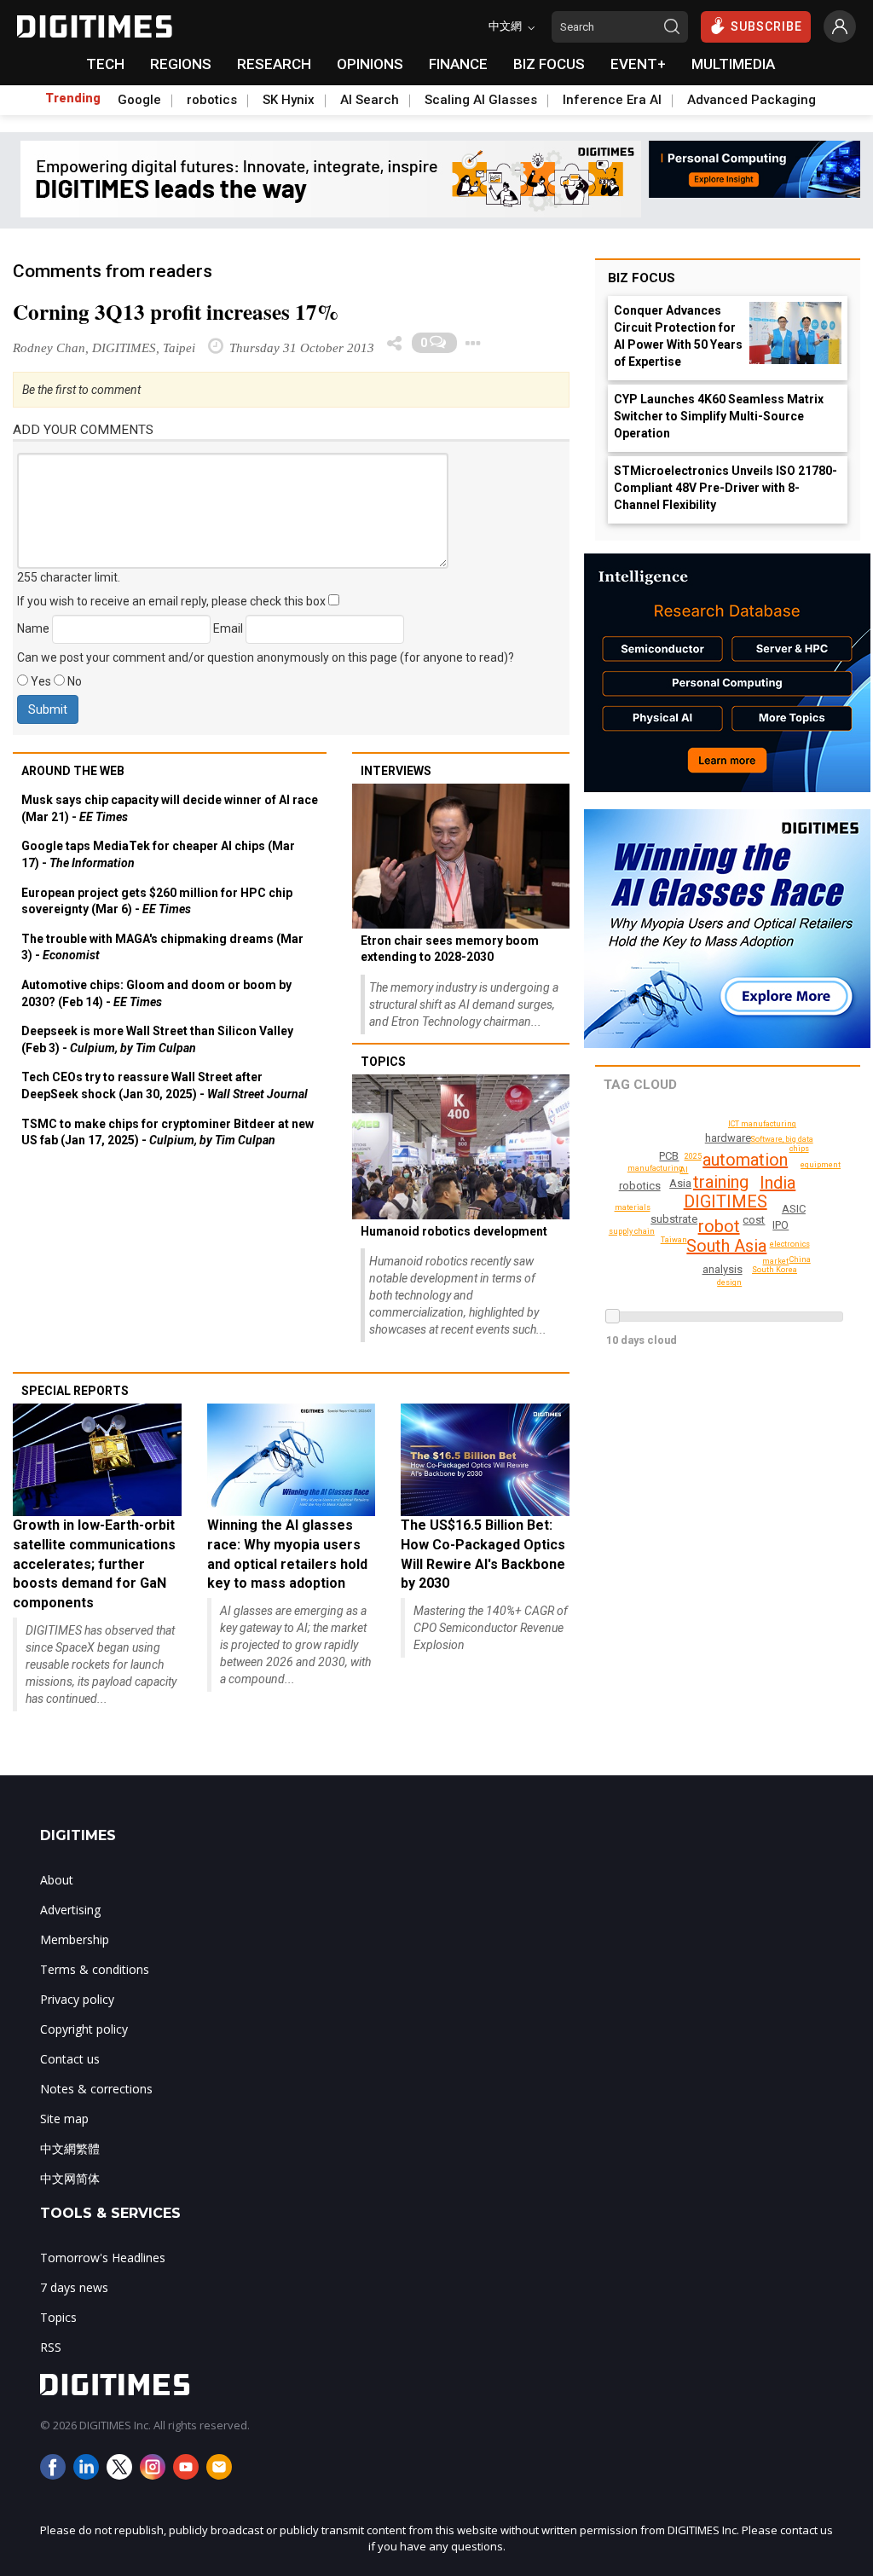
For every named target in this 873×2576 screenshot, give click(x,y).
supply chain (632, 1231)
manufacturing (655, 1168)
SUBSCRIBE (766, 26)
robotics (212, 100)
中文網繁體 (70, 2148)
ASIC (794, 1209)
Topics (383, 1062)
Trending (73, 98)
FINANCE (458, 64)
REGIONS (181, 64)
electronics (790, 1244)
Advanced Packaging (752, 100)
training (721, 1182)
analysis (723, 1269)
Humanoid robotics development (454, 1231)
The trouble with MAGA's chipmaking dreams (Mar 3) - (162, 947)
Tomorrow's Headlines (103, 2258)
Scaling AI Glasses (481, 100)
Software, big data (782, 1139)
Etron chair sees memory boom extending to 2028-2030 (450, 949)
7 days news (74, 2287)
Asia (680, 1183)
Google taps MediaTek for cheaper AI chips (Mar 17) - (158, 854)
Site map (64, 2119)
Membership (75, 1939)
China (800, 1259)
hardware (728, 1138)
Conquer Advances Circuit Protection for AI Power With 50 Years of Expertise (678, 336)
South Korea (775, 1270)
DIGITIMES (726, 1201)
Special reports (75, 1391)
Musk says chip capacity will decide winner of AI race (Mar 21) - (170, 808)
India (778, 1183)
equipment (821, 1165)
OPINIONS (370, 64)
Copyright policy (84, 2029)
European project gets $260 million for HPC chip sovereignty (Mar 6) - (157, 901)
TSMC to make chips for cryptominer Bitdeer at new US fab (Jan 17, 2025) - (168, 1132)
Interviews (396, 771)
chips (799, 1149)
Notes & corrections (96, 2089)
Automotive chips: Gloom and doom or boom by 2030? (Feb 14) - (156, 993)
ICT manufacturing (762, 1124)
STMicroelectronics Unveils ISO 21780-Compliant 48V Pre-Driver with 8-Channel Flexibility (726, 488)
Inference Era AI (612, 100)
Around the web (73, 771)
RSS (51, 2347)
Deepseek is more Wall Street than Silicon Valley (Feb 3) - (157, 1039)
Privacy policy (77, 1999)
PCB (669, 1156)
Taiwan (674, 1240)
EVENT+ (638, 64)
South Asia (726, 1246)
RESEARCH (274, 64)
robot (719, 1226)
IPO (780, 1225)
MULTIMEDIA (733, 64)
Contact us (70, 2059)
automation (745, 1160)
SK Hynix (289, 100)
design (729, 1282)
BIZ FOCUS (549, 64)
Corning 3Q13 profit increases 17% (176, 312)
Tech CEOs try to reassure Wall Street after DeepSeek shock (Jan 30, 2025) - (165, 1085)
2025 (693, 1156)
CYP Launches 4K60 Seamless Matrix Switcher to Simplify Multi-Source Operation (719, 416)
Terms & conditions (95, 1969)
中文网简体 (70, 2178)
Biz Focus (642, 278)
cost (754, 1220)
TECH (105, 64)
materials (633, 1207)
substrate (674, 1219)
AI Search (370, 100)
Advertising (70, 1910)
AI (684, 1170)
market (775, 1261)
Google (139, 100)
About (57, 1880)
